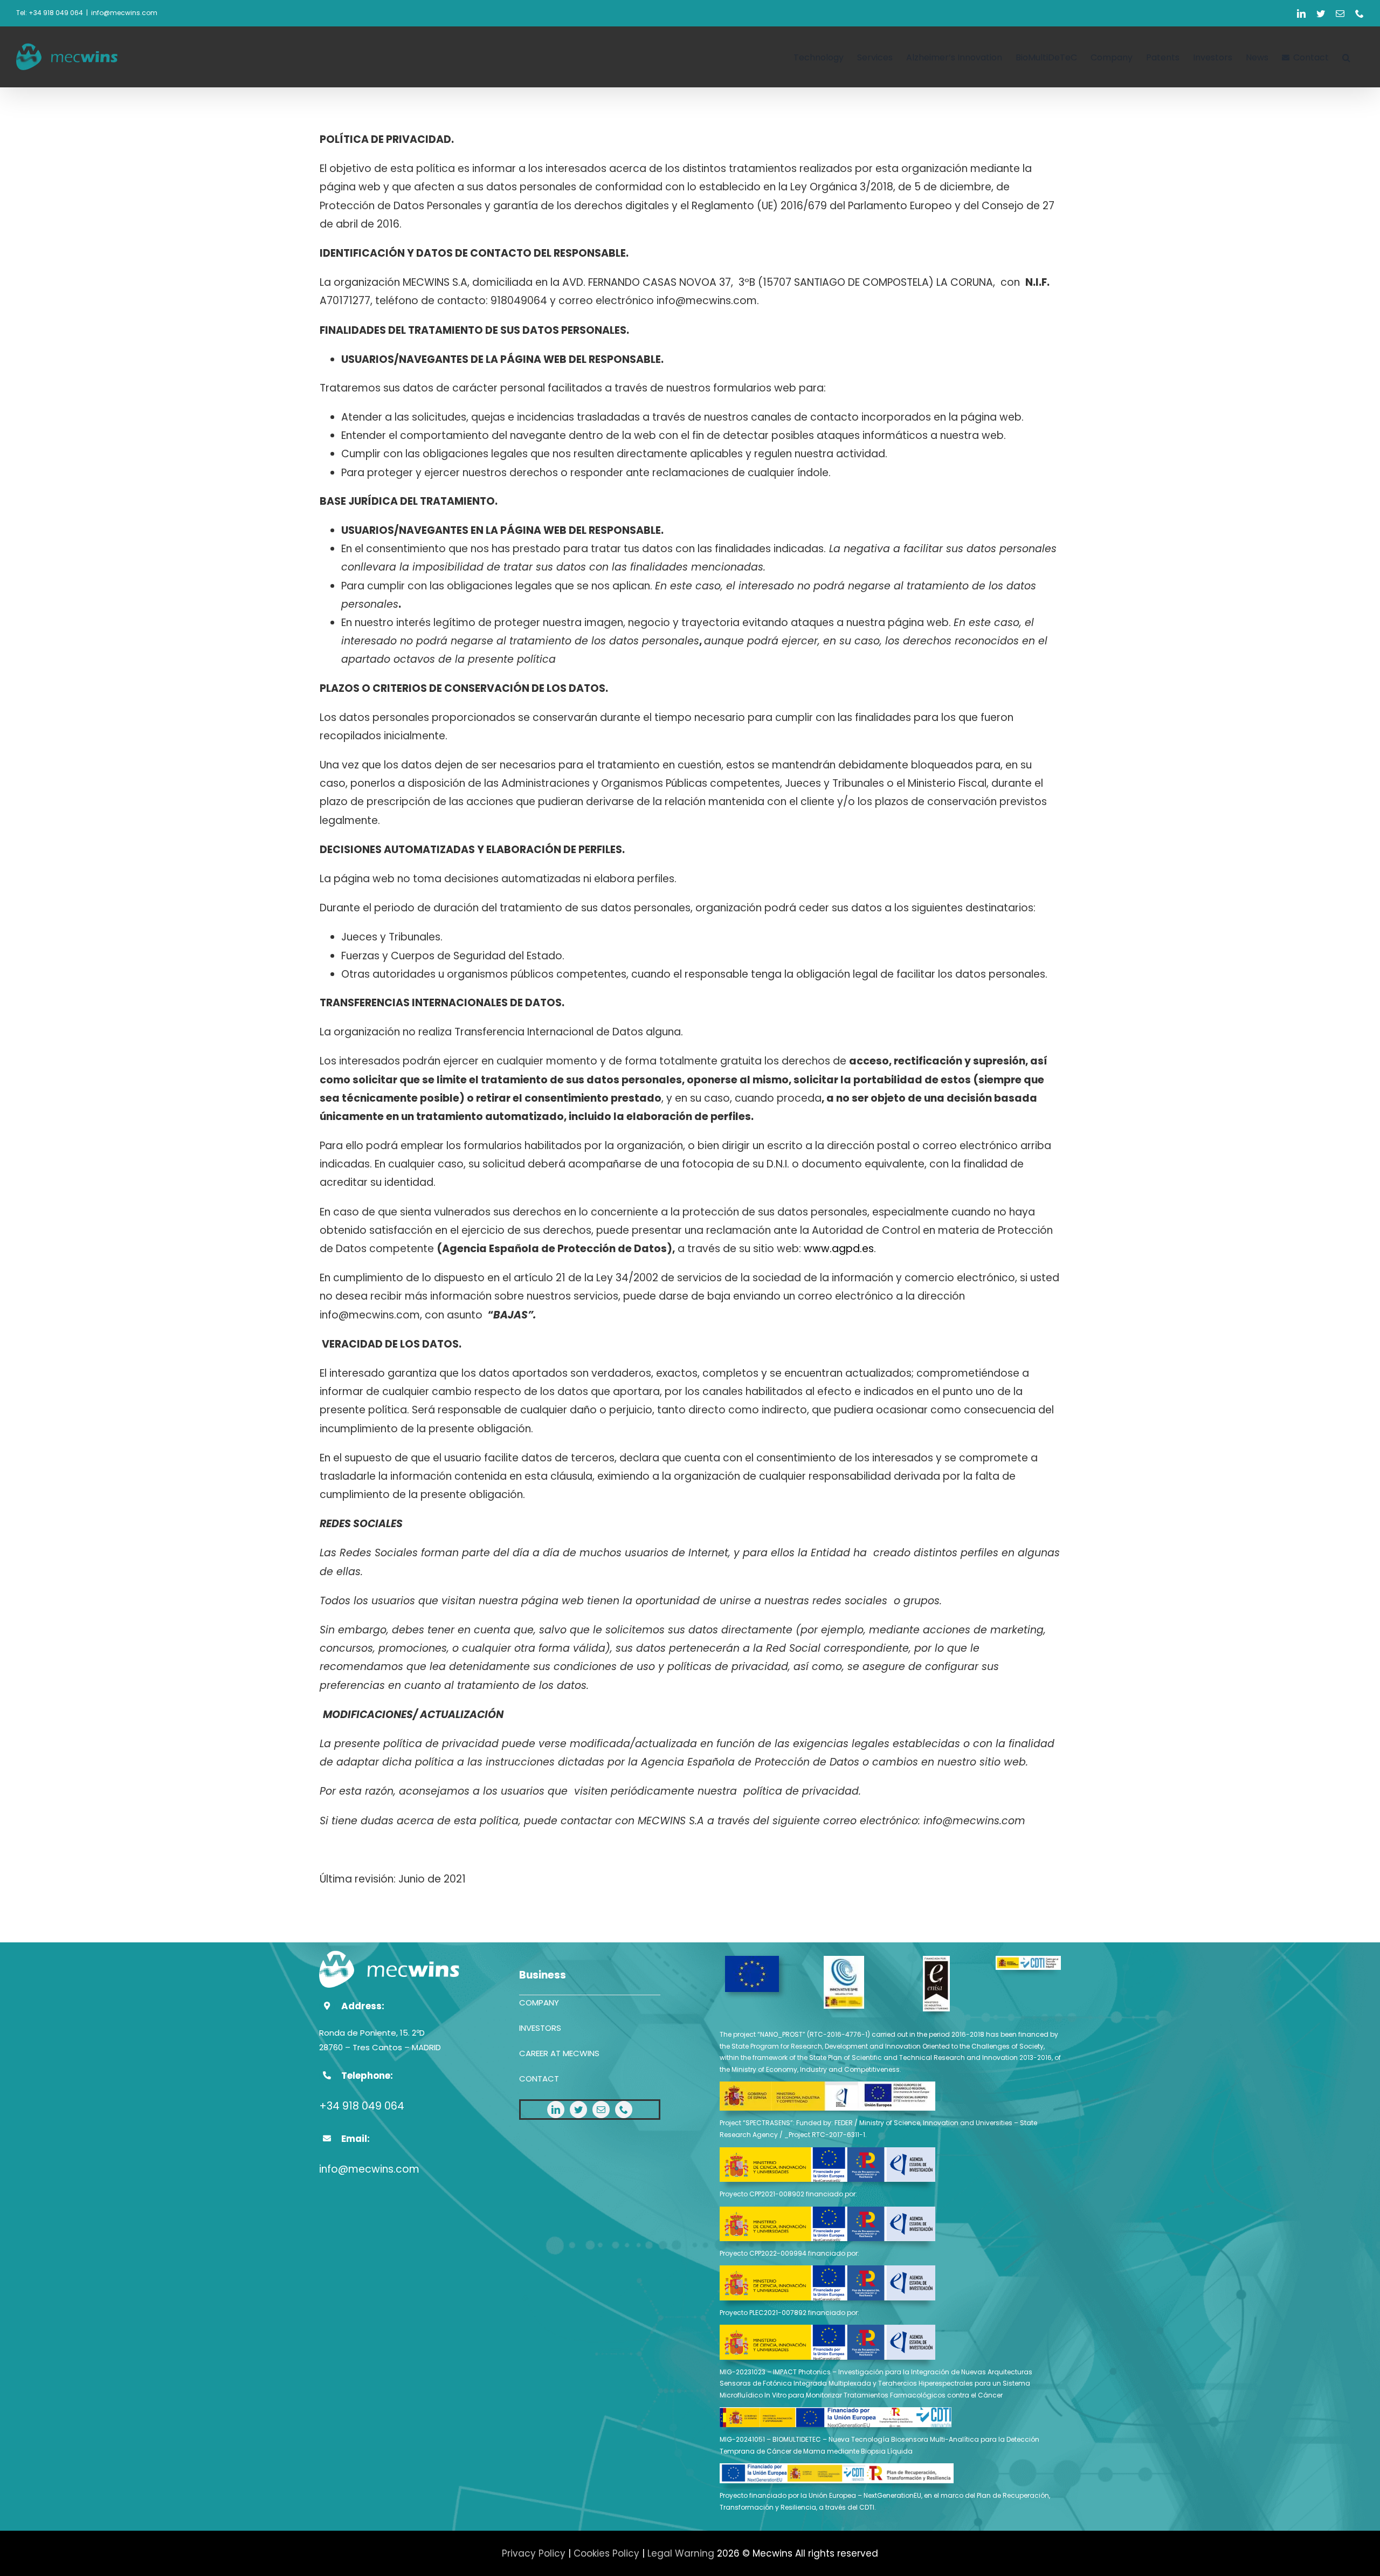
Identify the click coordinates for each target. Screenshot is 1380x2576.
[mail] (601, 2110)
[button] (1346, 57)
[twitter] (578, 2110)
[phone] (624, 2110)
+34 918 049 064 (362, 2106)
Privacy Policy (534, 2553)
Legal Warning (681, 2553)
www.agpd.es (839, 1249)
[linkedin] (556, 2110)
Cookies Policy (606, 2553)
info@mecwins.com (124, 13)
